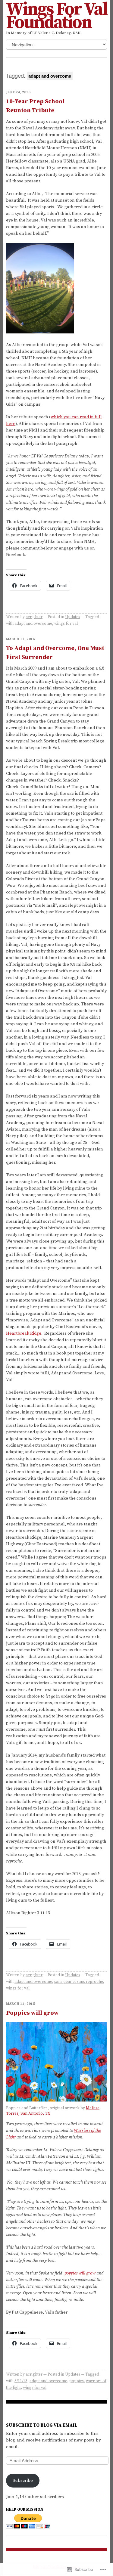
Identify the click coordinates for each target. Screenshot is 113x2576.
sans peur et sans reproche (79, 1982)
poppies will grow (80, 2273)
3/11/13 (21, 2381)
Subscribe (23, 2480)
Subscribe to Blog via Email (42, 2425)
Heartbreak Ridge (24, 1333)
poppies (77, 2381)
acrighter (34, 617)
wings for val (66, 624)
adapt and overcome (33, 624)
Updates (73, 617)
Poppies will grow (32, 2013)
